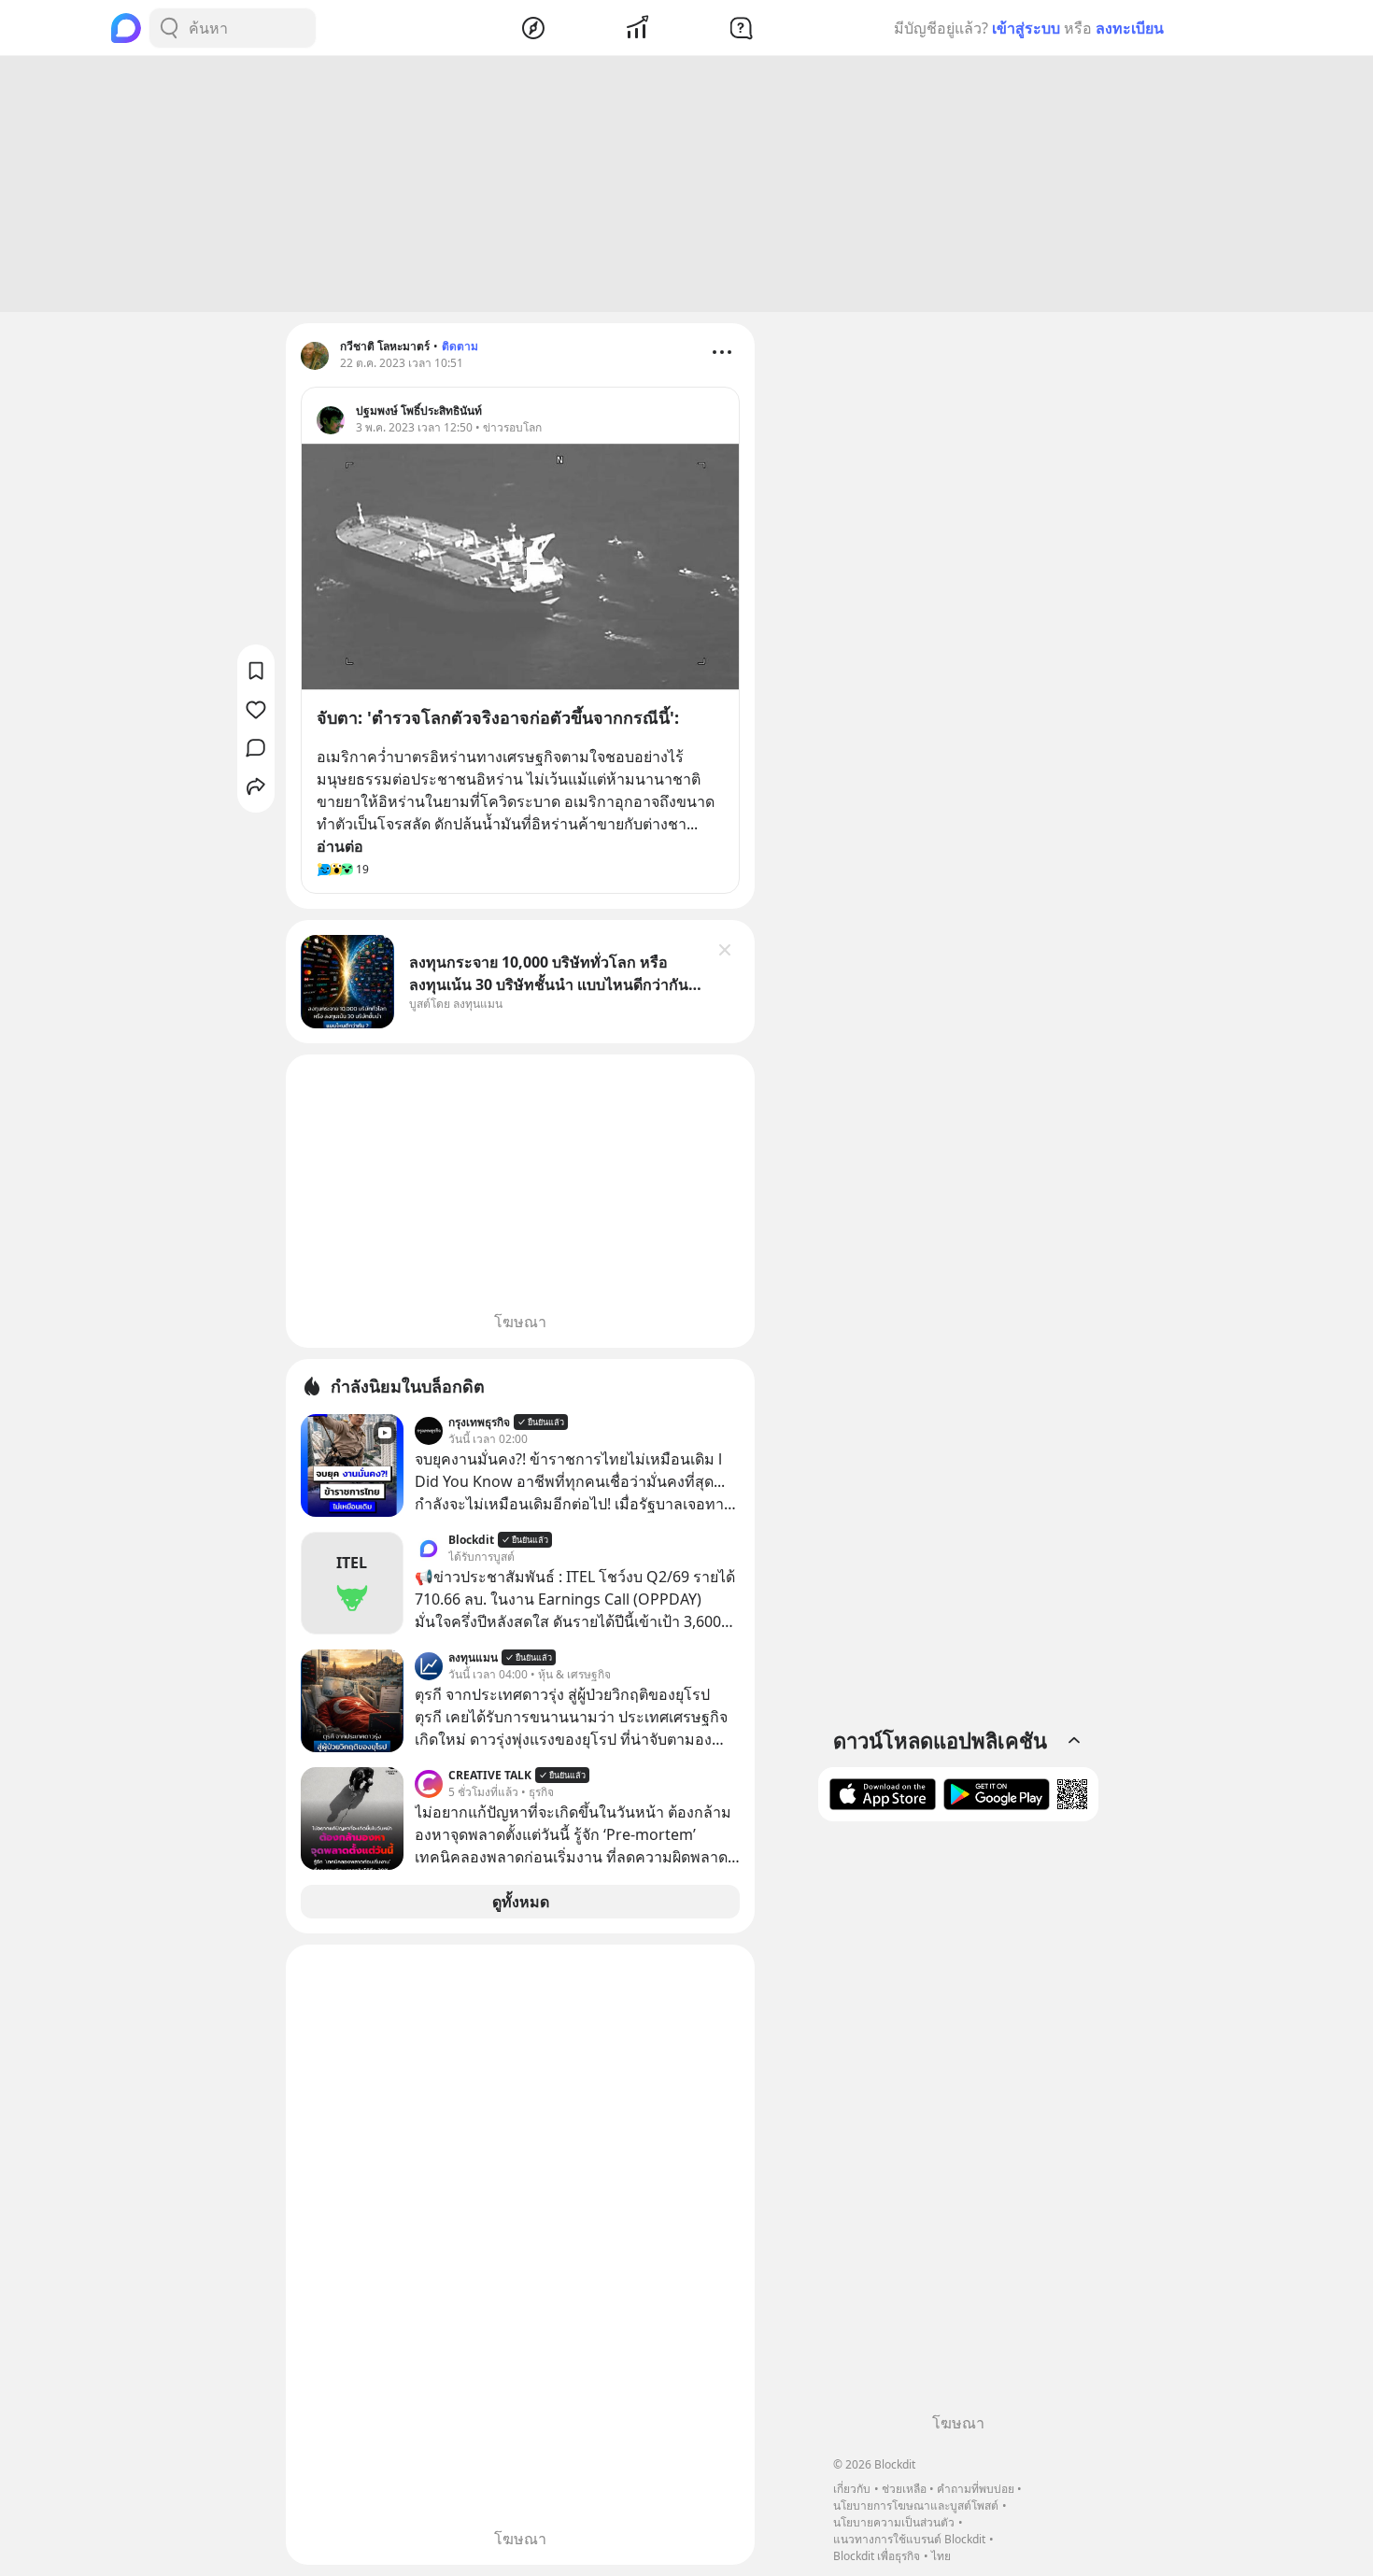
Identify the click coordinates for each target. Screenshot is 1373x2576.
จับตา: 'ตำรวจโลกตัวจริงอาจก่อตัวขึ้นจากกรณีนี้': (498, 717)
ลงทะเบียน (1130, 28)
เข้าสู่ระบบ (1026, 28)
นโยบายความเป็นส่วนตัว (894, 2522)
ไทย (941, 2556)
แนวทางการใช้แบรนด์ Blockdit (909, 2539)
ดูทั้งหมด (521, 1902)
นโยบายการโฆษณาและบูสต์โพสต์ (916, 2505)
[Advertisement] (686, 184)
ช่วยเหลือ (904, 2489)
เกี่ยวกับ (852, 2489)
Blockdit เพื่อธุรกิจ (877, 2556)
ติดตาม (460, 346)
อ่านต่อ (340, 846)
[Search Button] (169, 28)
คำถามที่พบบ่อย (976, 2489)
